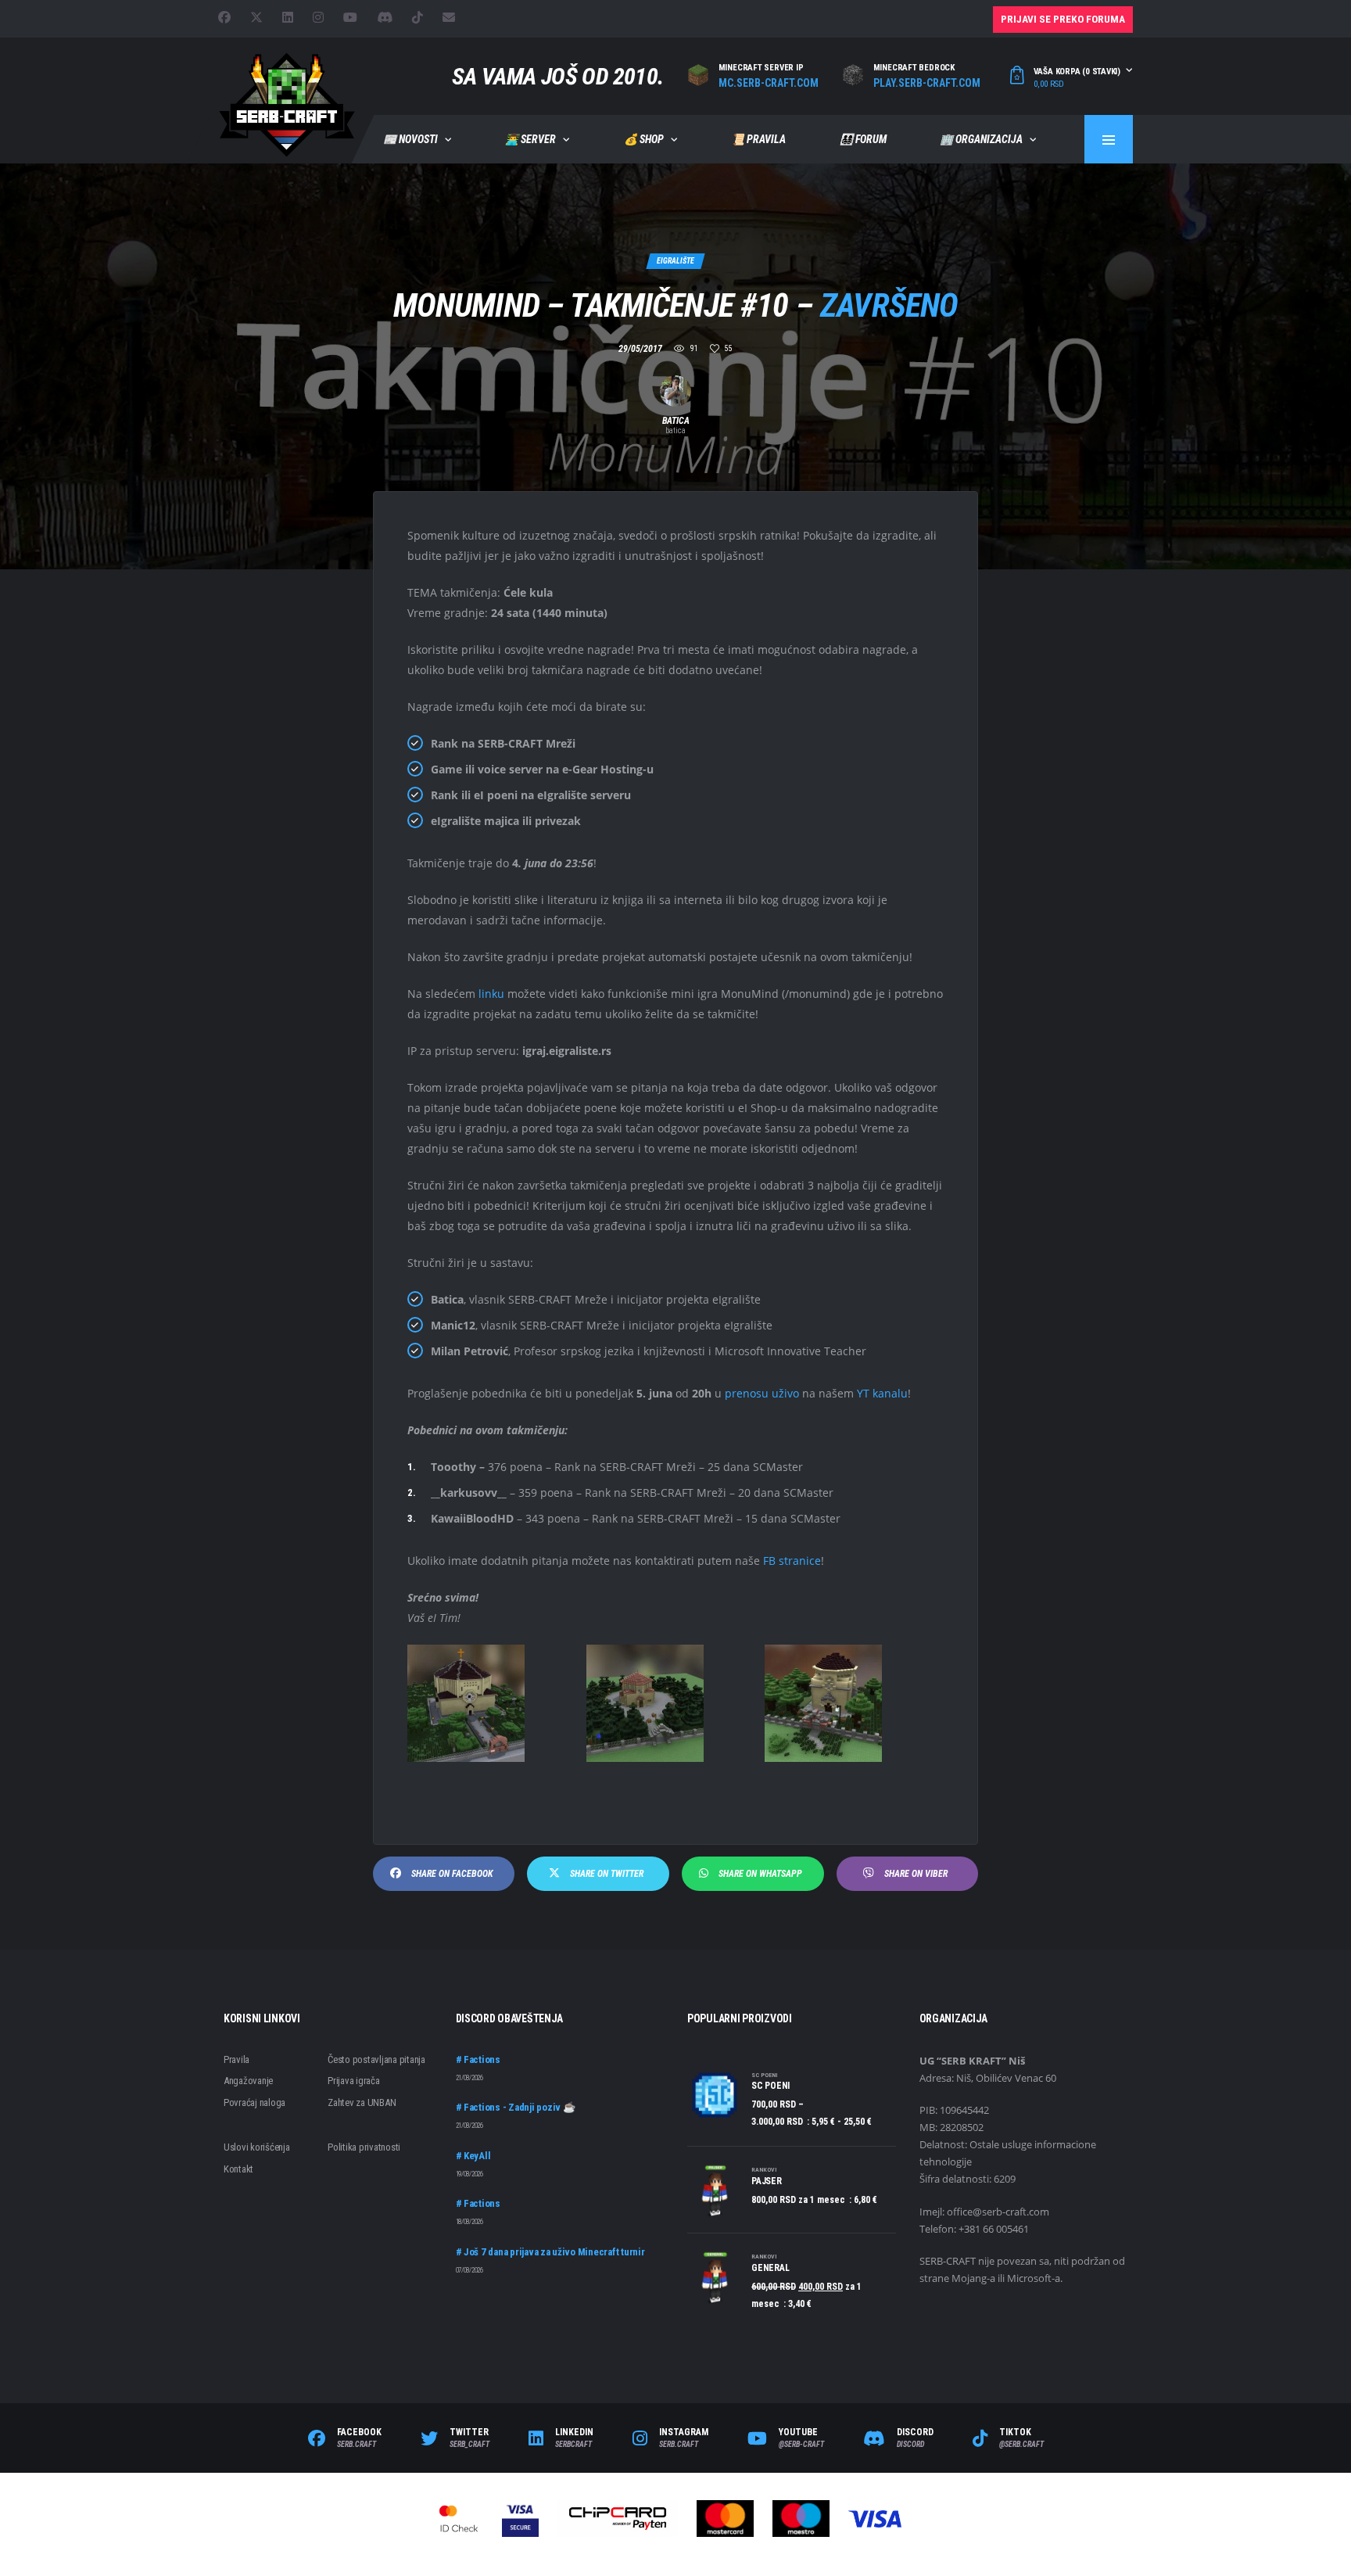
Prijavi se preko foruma (1063, 19)
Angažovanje (248, 2081)
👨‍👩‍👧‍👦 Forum (863, 139)
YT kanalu (882, 1393)
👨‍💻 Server (530, 139)
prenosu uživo (762, 1393)
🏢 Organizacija (981, 139)
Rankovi (764, 2170)
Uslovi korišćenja (257, 2147)
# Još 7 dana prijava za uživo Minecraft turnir (550, 2252)
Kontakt (238, 2169)
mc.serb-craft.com (769, 83)
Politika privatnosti (364, 2147)
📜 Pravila (758, 139)
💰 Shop (644, 139)
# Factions (478, 2059)
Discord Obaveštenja (510, 2018)
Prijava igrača (353, 2081)
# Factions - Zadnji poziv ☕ (516, 2107)
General (770, 2268)
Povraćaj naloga (254, 2102)
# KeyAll (473, 2156)
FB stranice (792, 1561)
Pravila (237, 2059)
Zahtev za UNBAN (362, 2102)
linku (491, 994)
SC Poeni (764, 2075)
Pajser (767, 2181)
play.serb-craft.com (927, 83)
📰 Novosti (410, 139)
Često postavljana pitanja (376, 2059)
